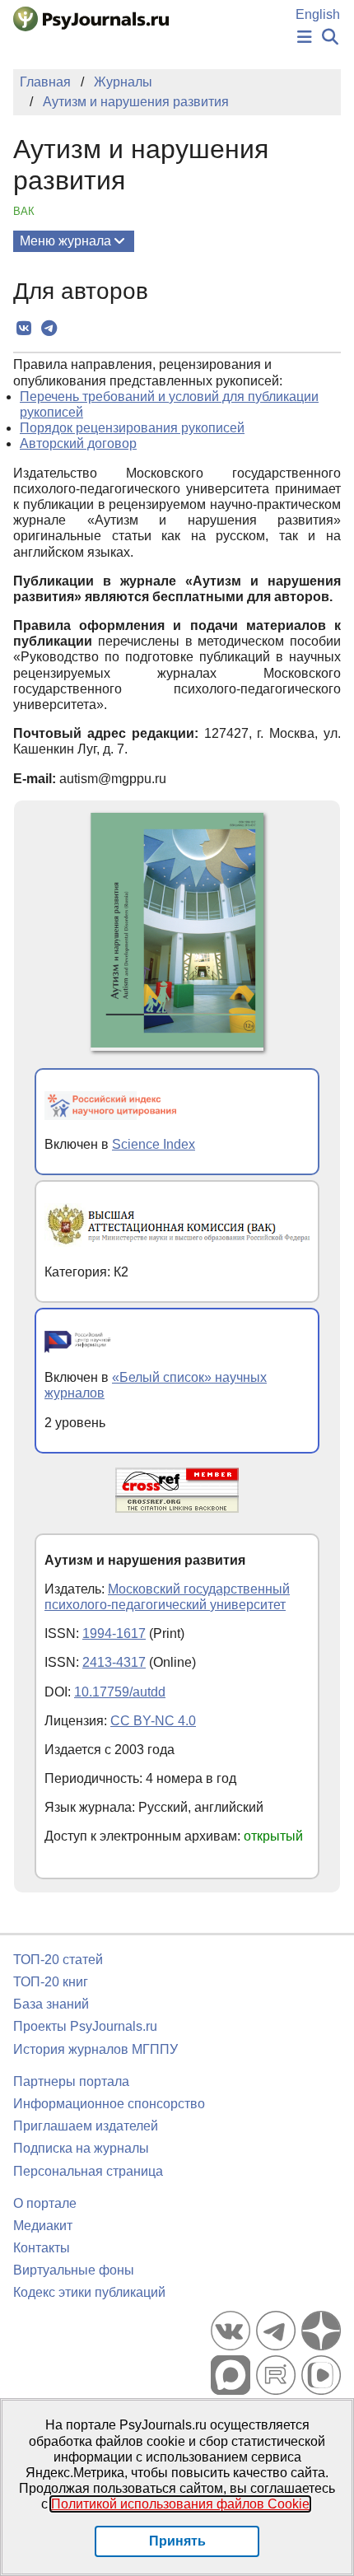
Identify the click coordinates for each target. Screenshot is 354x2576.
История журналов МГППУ (95, 2049)
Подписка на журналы (81, 2148)
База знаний (51, 2004)
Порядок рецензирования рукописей (132, 428)
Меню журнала (65, 241)
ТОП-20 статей (58, 1960)
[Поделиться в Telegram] (49, 329)
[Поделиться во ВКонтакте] (23, 329)
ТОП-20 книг (51, 1982)
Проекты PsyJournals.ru (85, 2026)
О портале (45, 2203)
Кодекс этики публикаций (89, 2292)
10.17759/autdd (120, 1692)
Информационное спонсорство (109, 2104)
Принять (177, 2541)
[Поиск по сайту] (330, 37)
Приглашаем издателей (86, 2126)
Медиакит (43, 2226)
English (318, 14)
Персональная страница (88, 2171)
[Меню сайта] (305, 37)
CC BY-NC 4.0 (153, 1721)
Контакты (42, 2248)
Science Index (154, 1144)
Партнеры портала (71, 2081)
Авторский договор (78, 443)
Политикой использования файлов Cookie (180, 2504)
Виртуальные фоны (74, 2270)
